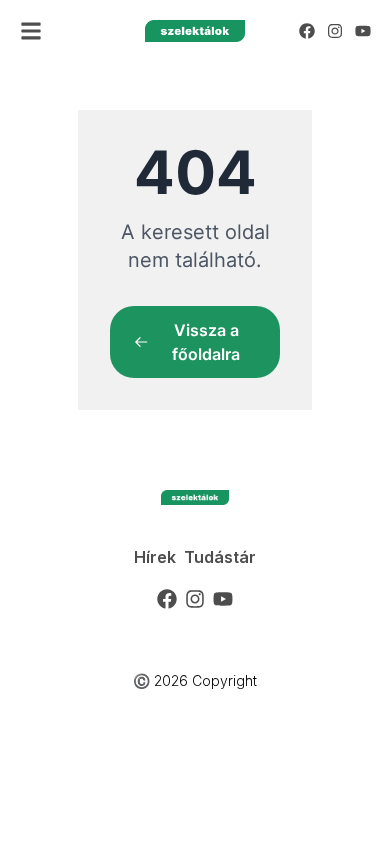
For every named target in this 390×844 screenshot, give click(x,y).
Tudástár (220, 557)
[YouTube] (363, 31)
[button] (31, 31)
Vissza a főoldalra (206, 342)
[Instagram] (335, 31)
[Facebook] (307, 31)
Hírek (155, 557)
